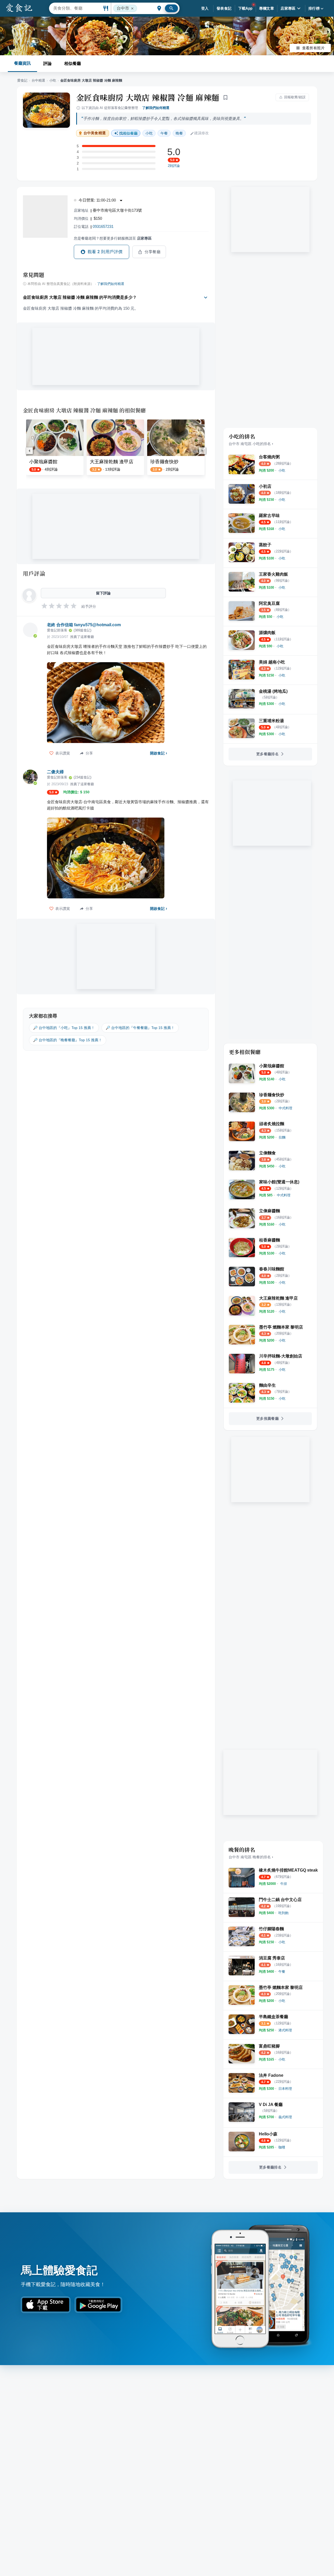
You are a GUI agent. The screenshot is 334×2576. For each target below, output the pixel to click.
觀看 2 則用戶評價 (105, 252)
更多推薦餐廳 (267, 1418)
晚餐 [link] (179, 133)
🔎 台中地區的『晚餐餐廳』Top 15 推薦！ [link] (68, 1040)
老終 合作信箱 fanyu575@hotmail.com (84, 625)
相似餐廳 (73, 63)
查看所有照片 (313, 48)
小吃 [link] (149, 133)
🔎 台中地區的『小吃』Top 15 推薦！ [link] (64, 1028)
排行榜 (314, 8)
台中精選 (38, 80)
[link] (282, 470)
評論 (47, 63)
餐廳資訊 (22, 63)
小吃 (53, 80)
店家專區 (288, 8)
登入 (205, 8)
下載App (245, 8)
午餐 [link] (164, 133)
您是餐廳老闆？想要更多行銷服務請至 (113, 238)
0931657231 (103, 226)
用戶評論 (34, 573)
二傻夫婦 (55, 772)
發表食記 (224, 8)
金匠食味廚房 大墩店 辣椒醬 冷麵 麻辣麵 (148, 97)
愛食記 (22, 80)
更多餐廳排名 (267, 754)
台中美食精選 (95, 133)
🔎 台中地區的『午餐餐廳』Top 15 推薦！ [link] (140, 1028)
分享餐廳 (153, 252)
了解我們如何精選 (156, 108)
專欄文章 (267, 8)
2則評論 (174, 166)
